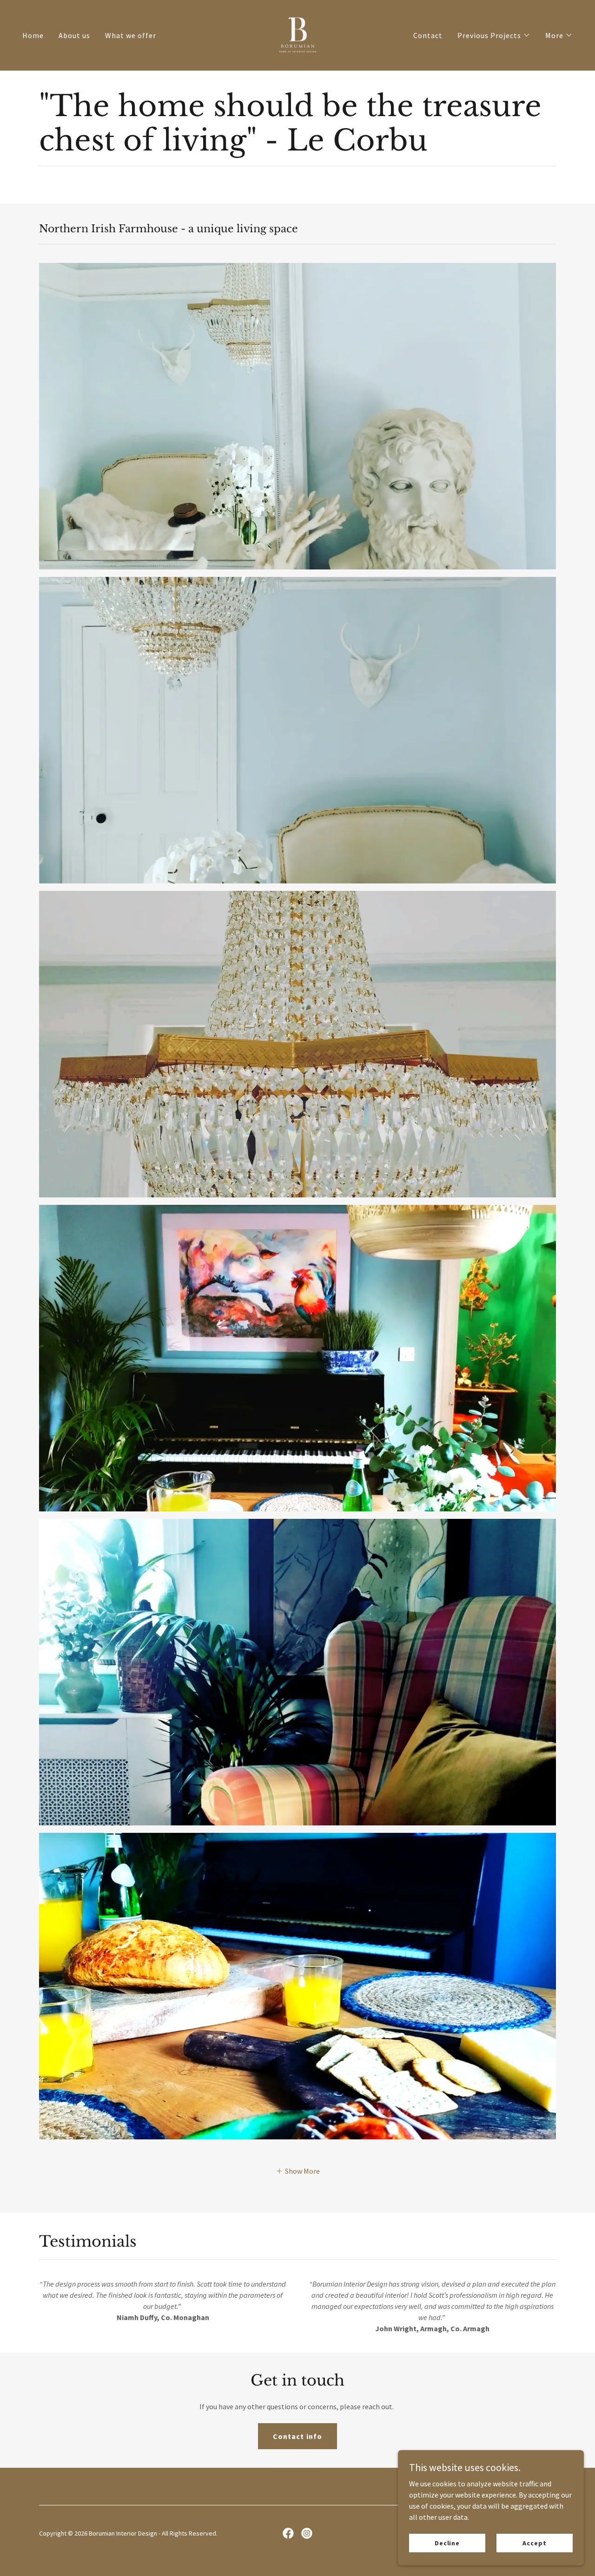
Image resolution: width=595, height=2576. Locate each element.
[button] (494, 35)
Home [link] (33, 35)
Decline (447, 2543)
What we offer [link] (131, 35)
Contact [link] (428, 35)
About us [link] (74, 35)
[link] (297, 34)
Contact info (297, 2436)
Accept (534, 2543)
